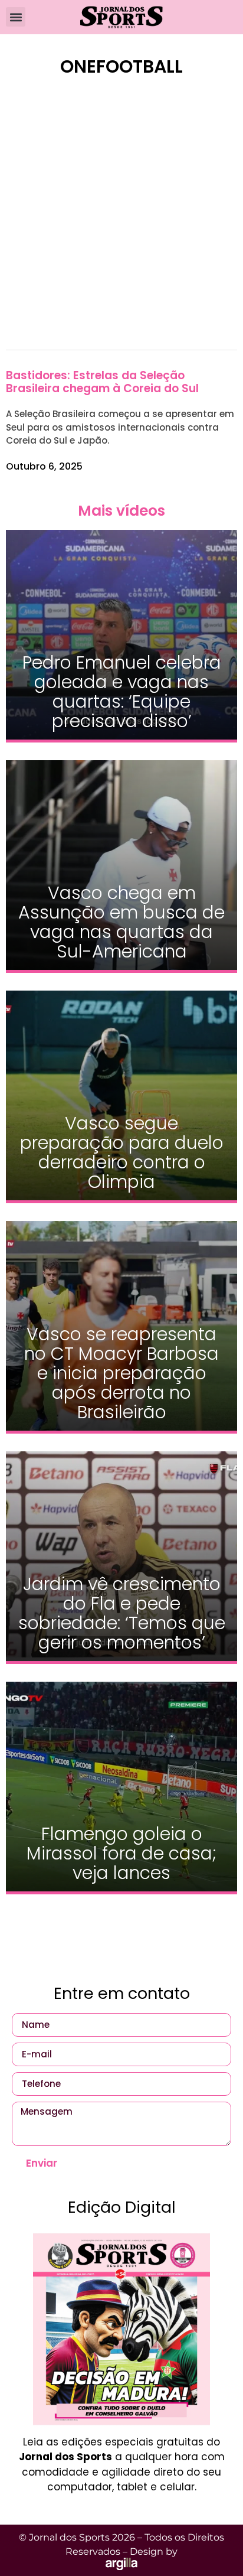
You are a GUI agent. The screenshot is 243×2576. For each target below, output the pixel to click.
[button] (16, 17)
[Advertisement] (121, 221)
